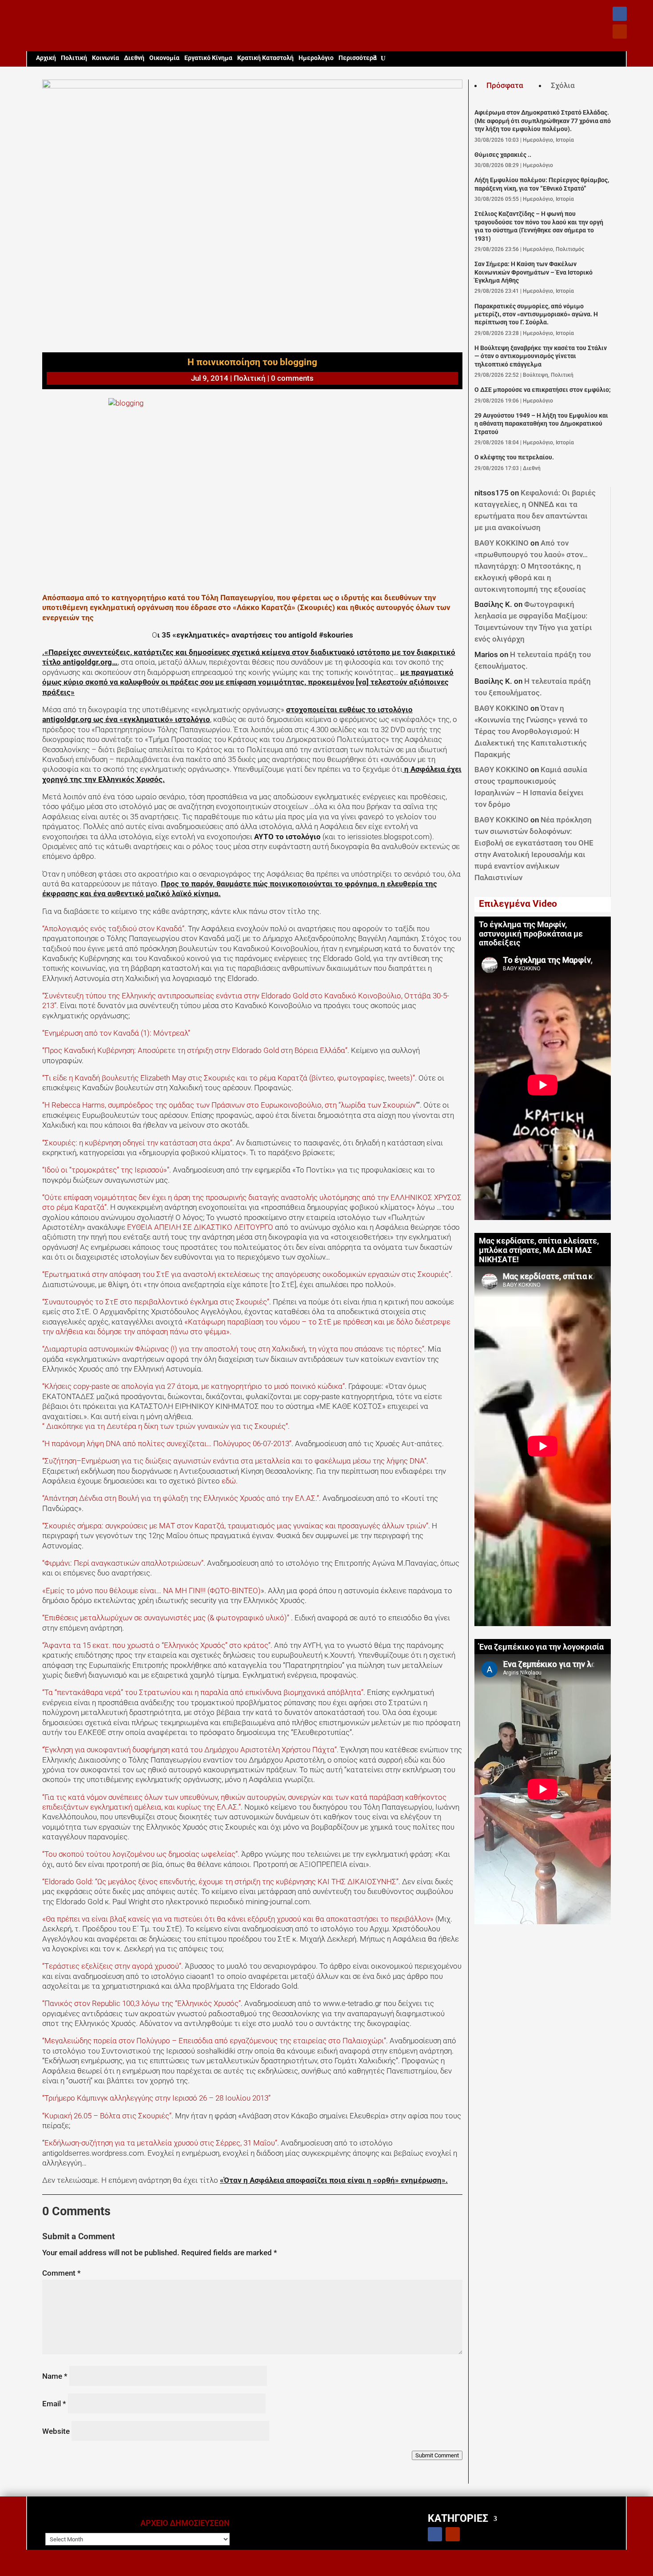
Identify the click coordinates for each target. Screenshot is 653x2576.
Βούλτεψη (536, 375)
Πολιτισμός (570, 249)
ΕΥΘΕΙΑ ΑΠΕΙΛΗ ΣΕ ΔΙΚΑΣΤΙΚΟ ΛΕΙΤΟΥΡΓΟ (199, 1227)
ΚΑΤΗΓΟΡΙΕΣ (458, 2518)
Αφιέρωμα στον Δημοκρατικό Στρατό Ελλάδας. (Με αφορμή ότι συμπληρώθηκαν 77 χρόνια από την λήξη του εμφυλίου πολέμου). (543, 121)
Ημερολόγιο (316, 58)
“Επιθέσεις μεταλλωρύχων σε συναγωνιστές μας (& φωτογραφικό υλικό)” (167, 1618)
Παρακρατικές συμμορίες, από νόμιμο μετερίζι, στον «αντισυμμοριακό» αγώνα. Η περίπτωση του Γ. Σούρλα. (536, 315)
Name (55, 2376)
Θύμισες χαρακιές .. (503, 155)
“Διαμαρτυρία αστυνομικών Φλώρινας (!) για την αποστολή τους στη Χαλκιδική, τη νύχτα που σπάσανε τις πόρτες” (233, 1349)
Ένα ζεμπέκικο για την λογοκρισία (541, 1647)
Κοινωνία (106, 58)
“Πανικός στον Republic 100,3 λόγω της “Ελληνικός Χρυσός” (141, 2003)
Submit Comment (437, 2455)
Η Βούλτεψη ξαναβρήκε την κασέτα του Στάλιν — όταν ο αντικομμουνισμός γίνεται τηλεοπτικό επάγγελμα (541, 356)
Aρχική (46, 58)
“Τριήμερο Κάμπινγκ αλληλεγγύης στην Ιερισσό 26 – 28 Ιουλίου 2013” (156, 2098)
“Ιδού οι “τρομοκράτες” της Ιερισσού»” (106, 1170)
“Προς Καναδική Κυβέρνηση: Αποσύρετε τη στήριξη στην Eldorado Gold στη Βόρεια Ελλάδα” (195, 1050)
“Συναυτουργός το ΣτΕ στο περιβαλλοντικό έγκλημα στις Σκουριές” (156, 1302)
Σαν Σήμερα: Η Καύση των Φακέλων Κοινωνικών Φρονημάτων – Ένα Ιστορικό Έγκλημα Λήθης (534, 272)
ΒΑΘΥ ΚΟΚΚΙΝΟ (502, 543)
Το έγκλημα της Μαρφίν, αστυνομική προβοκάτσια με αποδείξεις (531, 934)
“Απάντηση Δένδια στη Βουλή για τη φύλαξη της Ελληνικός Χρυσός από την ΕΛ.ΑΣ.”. (181, 1498)
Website (56, 2431)
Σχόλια (563, 85)
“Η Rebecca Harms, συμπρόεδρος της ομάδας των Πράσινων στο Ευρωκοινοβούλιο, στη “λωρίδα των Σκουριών (229, 1105)
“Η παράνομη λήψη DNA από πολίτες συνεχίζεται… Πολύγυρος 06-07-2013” (167, 1444)
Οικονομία (164, 58)
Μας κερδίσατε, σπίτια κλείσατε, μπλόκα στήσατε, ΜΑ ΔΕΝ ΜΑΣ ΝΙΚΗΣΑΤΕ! (539, 1250)
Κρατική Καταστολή (265, 58)
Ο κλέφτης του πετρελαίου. (514, 457)
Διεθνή (134, 58)
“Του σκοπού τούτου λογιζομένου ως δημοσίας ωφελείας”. (142, 1854)
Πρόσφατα (505, 85)
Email (54, 2404)
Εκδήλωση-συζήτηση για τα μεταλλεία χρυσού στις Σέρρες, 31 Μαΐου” (161, 2143)
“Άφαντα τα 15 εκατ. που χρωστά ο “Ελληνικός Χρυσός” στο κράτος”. (157, 1645)
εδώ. (230, 1481)
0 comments (292, 378)
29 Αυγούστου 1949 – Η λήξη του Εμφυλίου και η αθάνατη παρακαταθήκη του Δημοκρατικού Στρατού (541, 424)
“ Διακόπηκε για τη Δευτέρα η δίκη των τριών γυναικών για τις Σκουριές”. (166, 1426)
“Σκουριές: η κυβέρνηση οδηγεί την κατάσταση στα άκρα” (137, 1143)
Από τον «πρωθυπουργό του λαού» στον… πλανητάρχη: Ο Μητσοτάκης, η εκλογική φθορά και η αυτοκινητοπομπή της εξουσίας (531, 566)
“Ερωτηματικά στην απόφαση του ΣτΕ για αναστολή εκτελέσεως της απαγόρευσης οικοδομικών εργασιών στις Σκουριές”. (247, 1274)
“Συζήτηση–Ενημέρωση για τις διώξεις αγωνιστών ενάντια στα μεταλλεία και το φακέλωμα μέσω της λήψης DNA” (234, 1461)
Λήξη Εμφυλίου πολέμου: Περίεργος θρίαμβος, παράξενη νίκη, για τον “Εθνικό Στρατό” (542, 184)
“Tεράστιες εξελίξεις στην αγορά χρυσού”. (113, 1966)
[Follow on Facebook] (620, 14)
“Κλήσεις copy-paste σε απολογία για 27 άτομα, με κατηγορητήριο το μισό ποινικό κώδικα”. (194, 1386)
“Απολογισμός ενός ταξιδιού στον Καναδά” (113, 929)
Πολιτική (74, 58)
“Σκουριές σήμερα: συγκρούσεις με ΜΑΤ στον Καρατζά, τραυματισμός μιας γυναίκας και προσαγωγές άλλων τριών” (235, 1526)
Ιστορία (565, 140)
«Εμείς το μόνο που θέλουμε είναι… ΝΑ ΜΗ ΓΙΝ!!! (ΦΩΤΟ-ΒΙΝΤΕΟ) (151, 1591)
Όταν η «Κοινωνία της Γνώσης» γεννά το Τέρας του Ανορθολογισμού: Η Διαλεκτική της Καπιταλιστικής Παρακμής (531, 731)
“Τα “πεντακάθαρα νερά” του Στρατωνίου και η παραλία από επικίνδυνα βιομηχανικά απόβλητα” (203, 1692)
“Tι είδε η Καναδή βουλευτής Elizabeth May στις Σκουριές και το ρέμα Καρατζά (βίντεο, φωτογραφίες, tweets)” (229, 1078)
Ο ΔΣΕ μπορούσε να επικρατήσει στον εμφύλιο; (543, 390)
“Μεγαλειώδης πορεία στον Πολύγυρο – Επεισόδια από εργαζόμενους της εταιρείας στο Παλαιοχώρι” (214, 2041)
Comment (62, 2273)
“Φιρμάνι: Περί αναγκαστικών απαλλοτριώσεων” (123, 1563)
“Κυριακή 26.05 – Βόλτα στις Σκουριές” (107, 2116)
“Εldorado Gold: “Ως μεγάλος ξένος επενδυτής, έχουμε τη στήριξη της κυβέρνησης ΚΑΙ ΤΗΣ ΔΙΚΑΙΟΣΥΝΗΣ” (220, 1882)
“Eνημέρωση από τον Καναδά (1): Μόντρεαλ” (116, 1033)
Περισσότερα (358, 58)
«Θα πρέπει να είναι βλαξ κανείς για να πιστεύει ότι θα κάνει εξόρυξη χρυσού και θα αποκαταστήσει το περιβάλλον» (239, 1919)
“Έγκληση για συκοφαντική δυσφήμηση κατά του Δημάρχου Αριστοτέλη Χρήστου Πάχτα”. (190, 1750)
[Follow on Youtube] (620, 32)
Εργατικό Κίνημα (208, 58)
